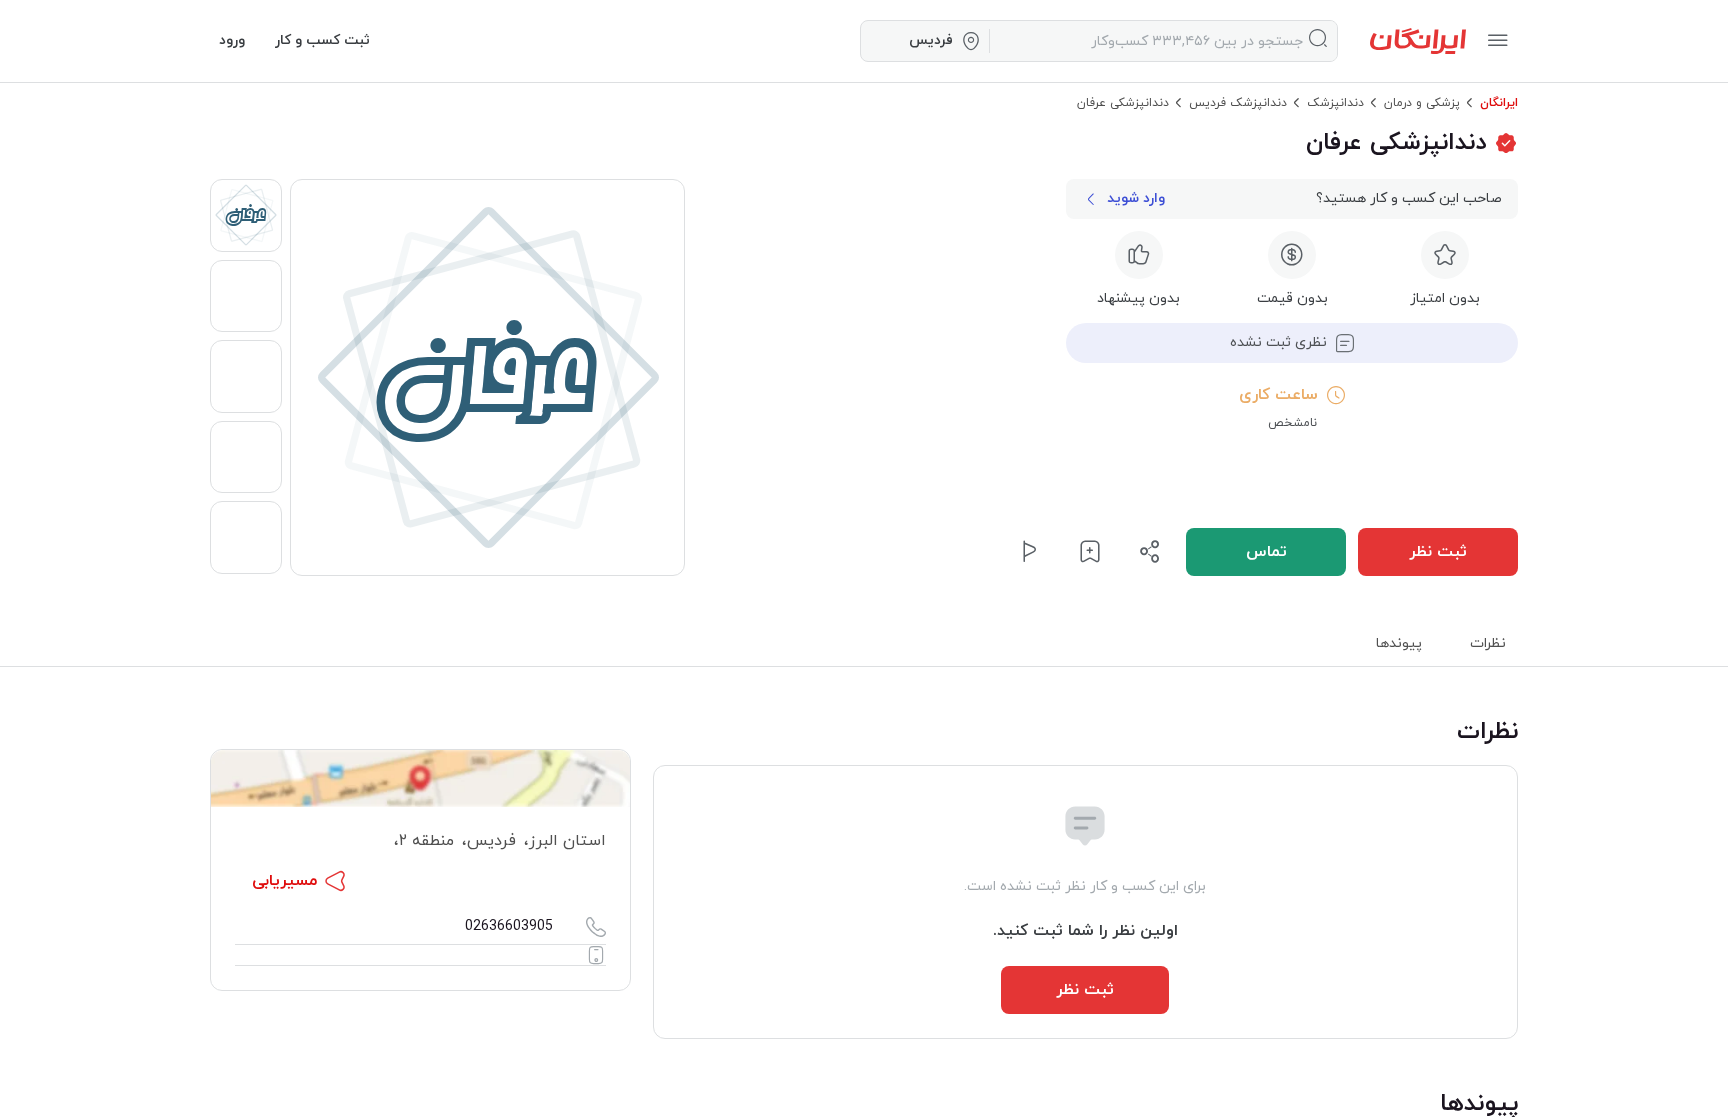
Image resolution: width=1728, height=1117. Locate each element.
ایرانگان (1499, 103)
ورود (232, 40)
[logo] (1418, 41)
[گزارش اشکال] (1030, 552)
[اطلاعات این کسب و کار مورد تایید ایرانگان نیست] (1506, 143)
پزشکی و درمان (1422, 103)
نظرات (1488, 643)
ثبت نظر (1438, 552)
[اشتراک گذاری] (1150, 552)
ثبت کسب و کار (322, 40)
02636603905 (509, 926)
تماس (1266, 552)
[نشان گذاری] (1090, 552)
